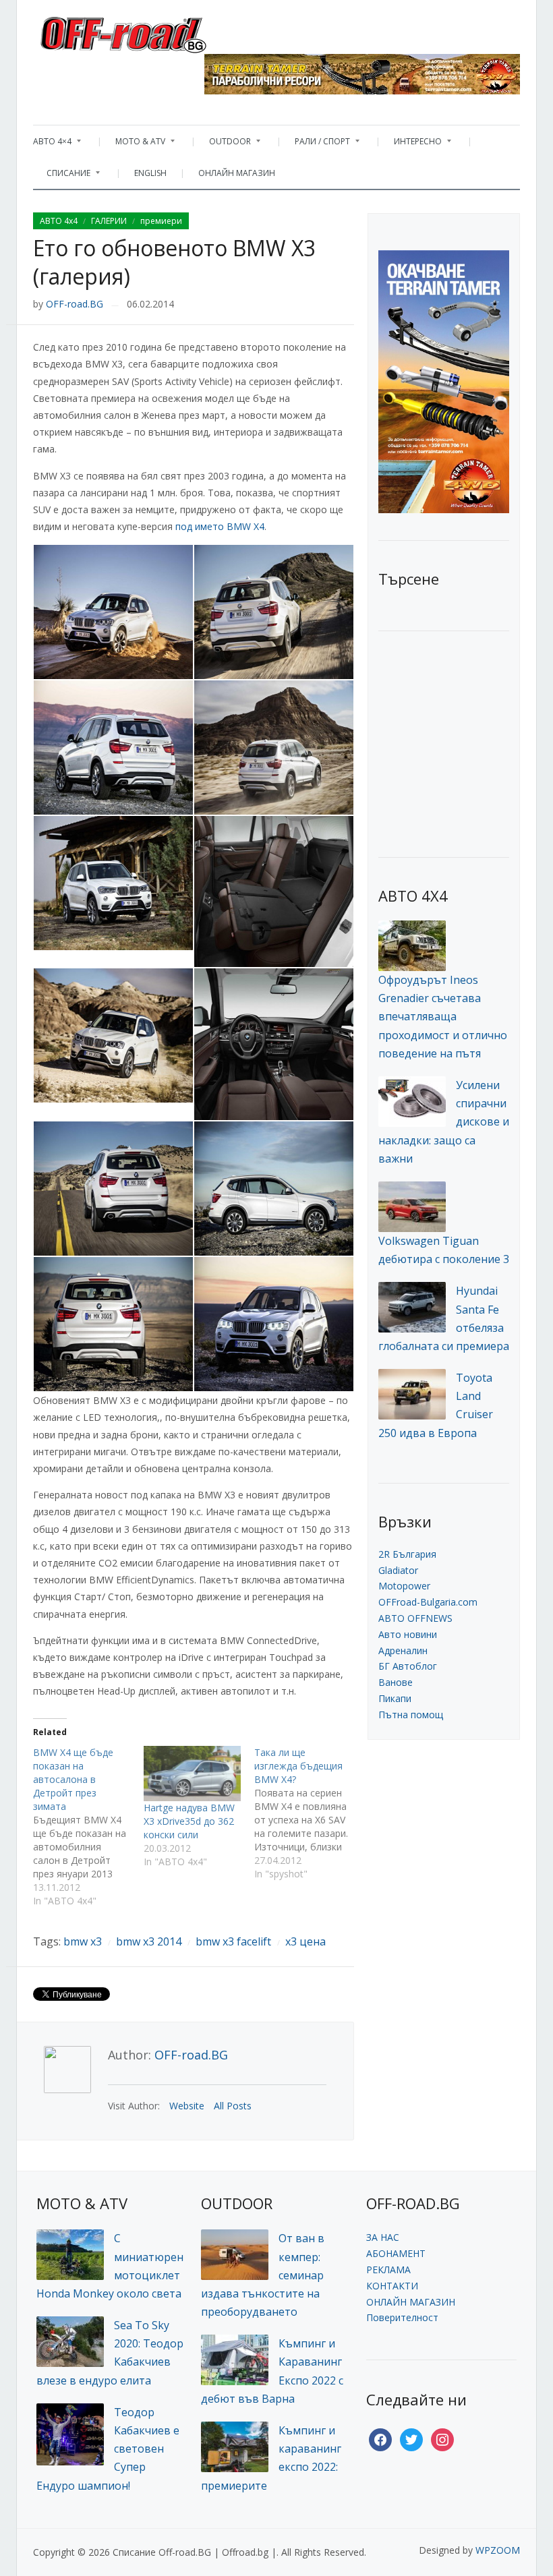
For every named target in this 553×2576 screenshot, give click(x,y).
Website (187, 2106)
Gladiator (398, 1570)
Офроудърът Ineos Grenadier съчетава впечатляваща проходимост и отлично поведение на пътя (443, 1017)
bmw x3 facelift (233, 1941)
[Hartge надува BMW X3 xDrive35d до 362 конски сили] (192, 1774)
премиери (161, 221)
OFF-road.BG (75, 304)
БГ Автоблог (408, 1666)
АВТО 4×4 (52, 145)
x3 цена (305, 1941)
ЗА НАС (383, 2237)
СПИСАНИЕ (62, 176)
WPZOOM (498, 2550)
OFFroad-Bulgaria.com (428, 1602)
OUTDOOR (223, 145)
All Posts (233, 2106)
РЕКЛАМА (388, 2270)
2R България (407, 1554)
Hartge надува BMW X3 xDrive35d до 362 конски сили (189, 1821)
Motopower (404, 1586)
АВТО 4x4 (59, 221)
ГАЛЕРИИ (109, 221)
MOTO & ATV (134, 145)
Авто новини (408, 1634)
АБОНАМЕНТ (396, 2253)
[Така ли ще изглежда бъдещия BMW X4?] (310, 1813)
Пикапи (395, 1698)
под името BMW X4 (220, 526)
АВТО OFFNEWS (415, 1618)
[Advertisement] (466, 742)
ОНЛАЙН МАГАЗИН (237, 173)
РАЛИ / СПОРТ (316, 145)
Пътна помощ (411, 1715)
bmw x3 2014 (149, 1941)
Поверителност (402, 2317)
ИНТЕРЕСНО (411, 145)
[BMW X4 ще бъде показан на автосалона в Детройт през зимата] (88, 1827)
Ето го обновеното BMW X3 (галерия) (174, 262)
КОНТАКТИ (392, 2286)
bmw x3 (83, 1941)
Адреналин (403, 1650)
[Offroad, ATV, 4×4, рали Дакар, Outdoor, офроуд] (153, 31)
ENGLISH (150, 173)
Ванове (396, 1682)
